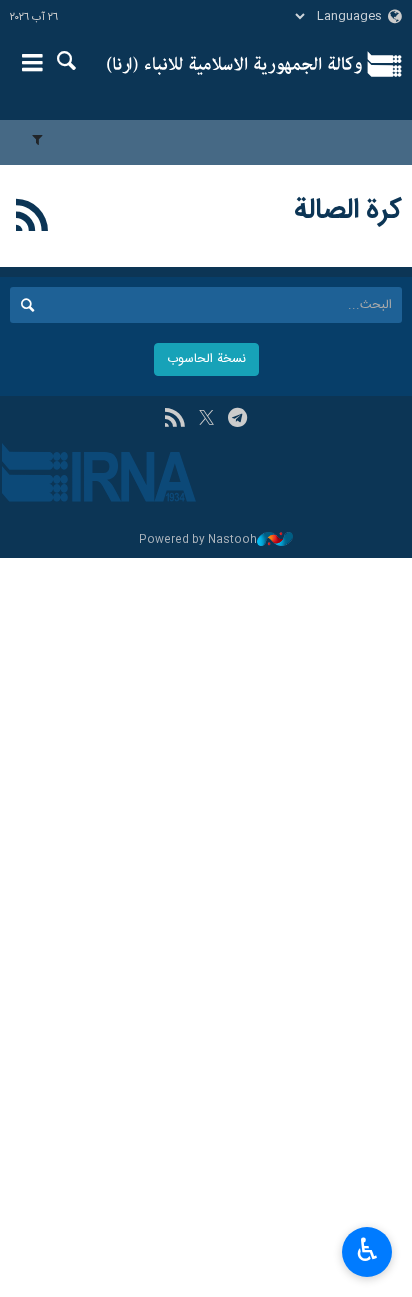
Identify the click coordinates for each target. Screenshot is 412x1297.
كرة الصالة (348, 211)
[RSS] (32, 219)
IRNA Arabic (234, 65)
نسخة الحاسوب (206, 359)
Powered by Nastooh (198, 540)
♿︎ (367, 1250)
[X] (206, 420)
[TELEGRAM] (237, 420)
